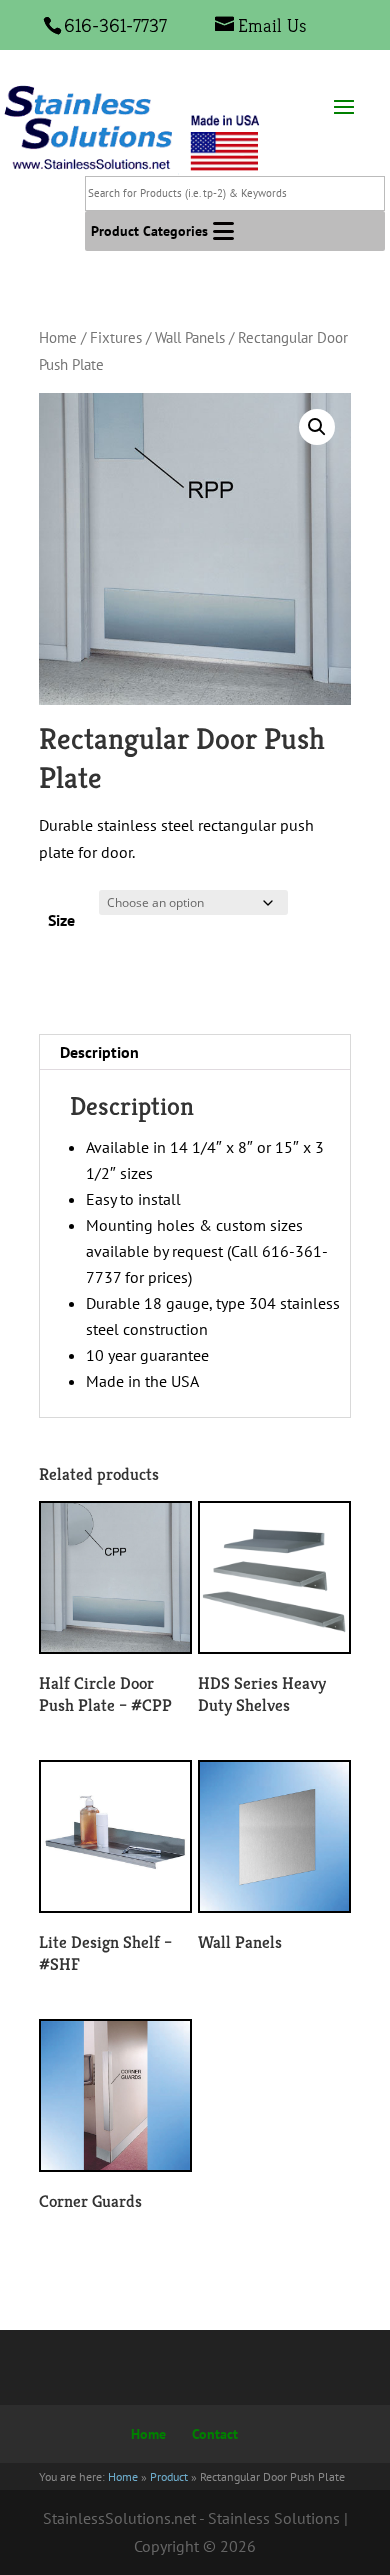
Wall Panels (190, 337)
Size (61, 920)
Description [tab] (99, 1052)
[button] (149, 231)
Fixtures (116, 337)
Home (58, 337)
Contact (215, 2434)
